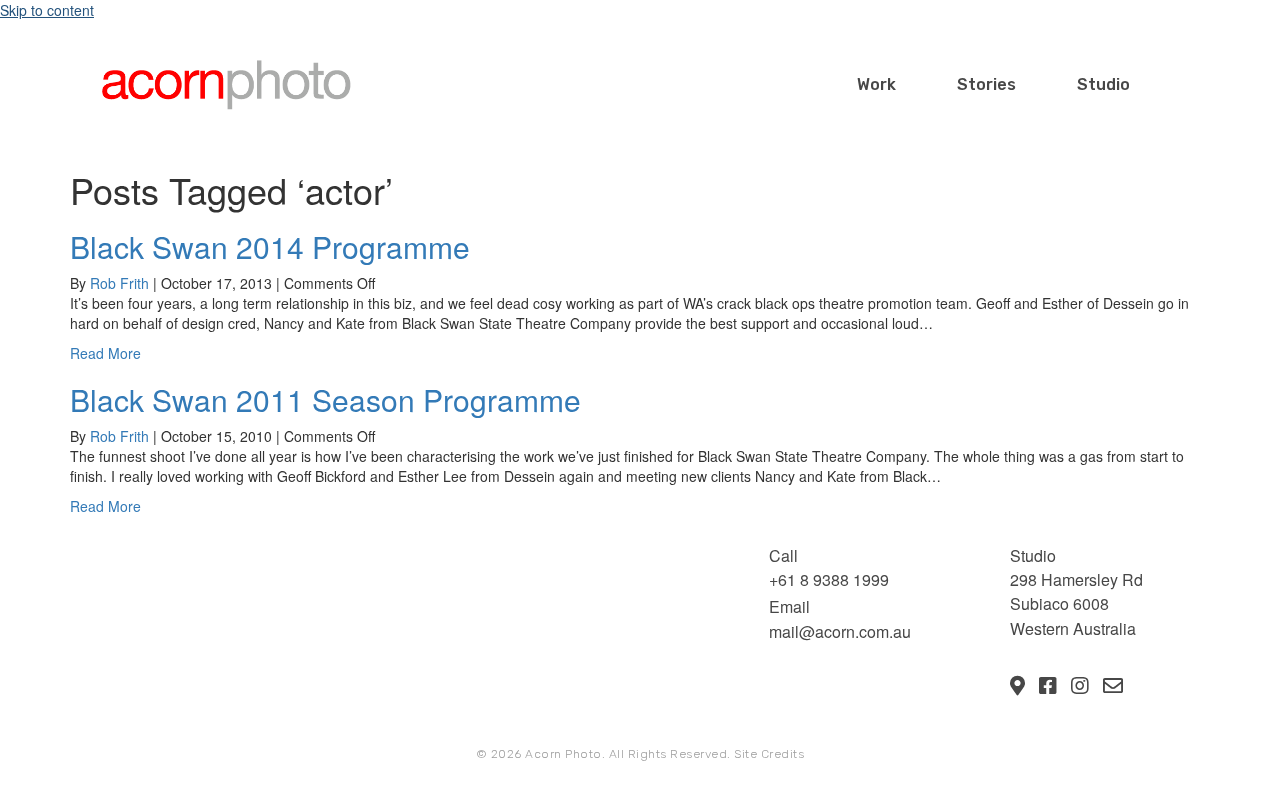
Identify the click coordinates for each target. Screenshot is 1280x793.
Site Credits (769, 754)
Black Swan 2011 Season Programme (325, 399)
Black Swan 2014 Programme (270, 246)
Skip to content (47, 10)
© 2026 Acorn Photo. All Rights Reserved (602, 754)
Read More (105, 353)
